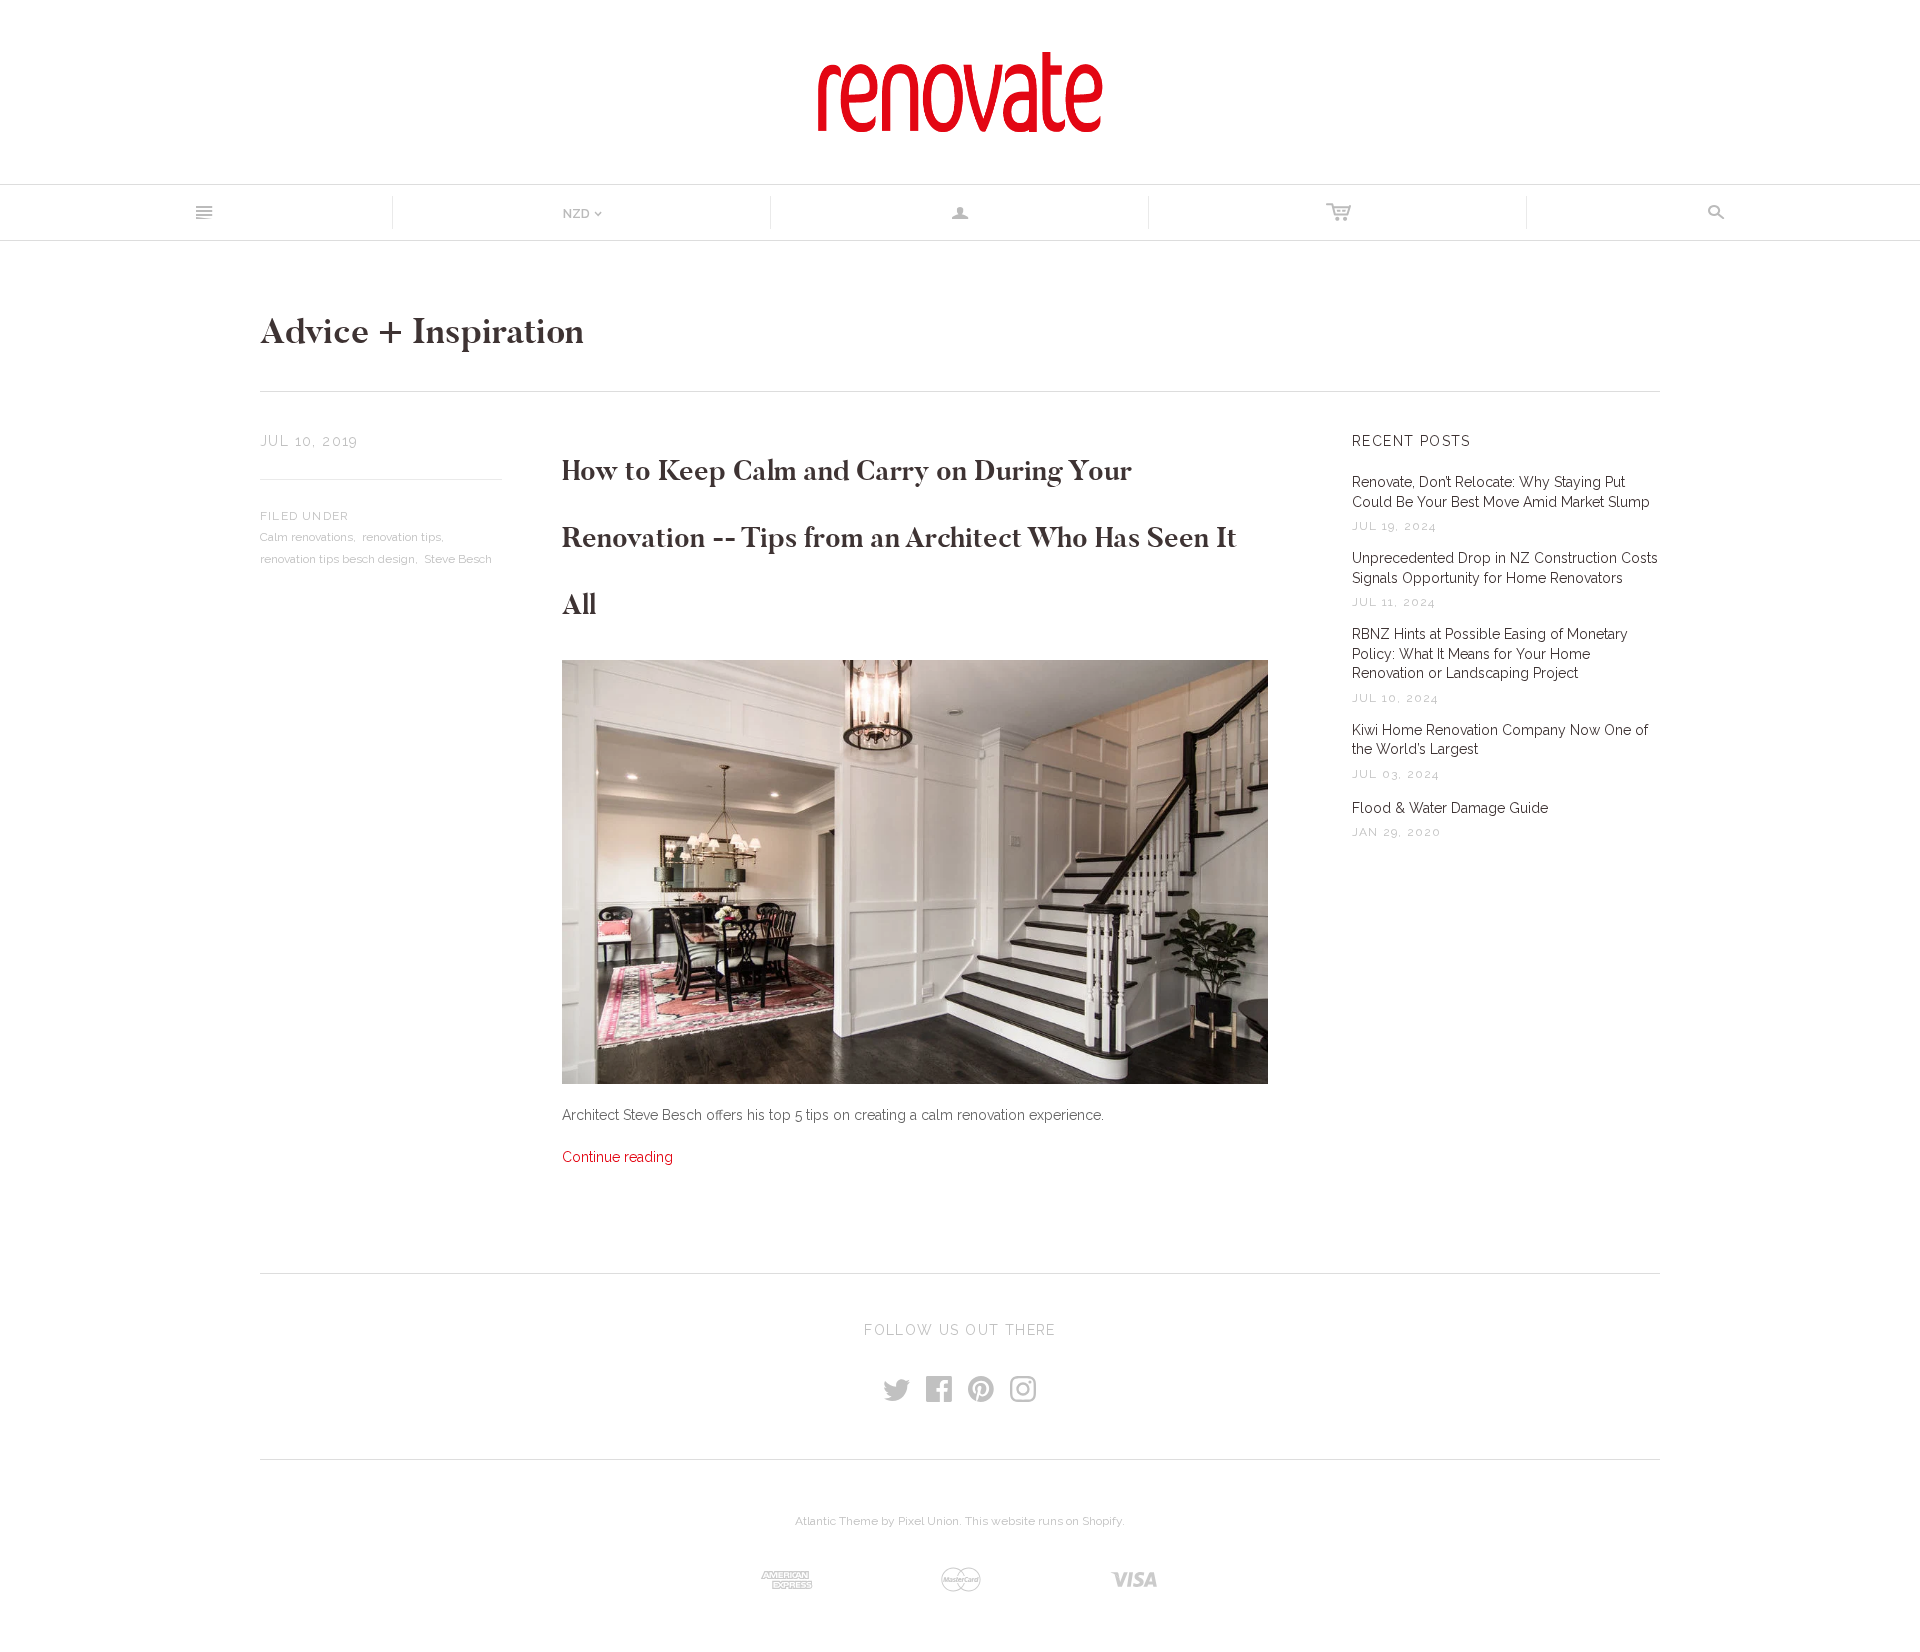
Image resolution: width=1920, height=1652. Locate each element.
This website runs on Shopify (1043, 1521)
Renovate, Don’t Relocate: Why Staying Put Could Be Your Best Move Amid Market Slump (1501, 492)
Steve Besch (458, 559)
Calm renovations (306, 537)
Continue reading (617, 1157)
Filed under (304, 516)
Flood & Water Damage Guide (1450, 808)
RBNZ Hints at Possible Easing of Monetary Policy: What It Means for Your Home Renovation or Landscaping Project (1490, 653)
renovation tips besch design (337, 559)
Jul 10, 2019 (309, 441)
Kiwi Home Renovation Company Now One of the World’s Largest (1500, 740)
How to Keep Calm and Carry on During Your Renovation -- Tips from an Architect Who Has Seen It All (899, 537)
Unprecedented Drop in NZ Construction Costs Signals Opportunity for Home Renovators (1505, 568)
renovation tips (401, 537)
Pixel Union (928, 1521)
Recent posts (1411, 441)
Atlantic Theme (836, 1521)
